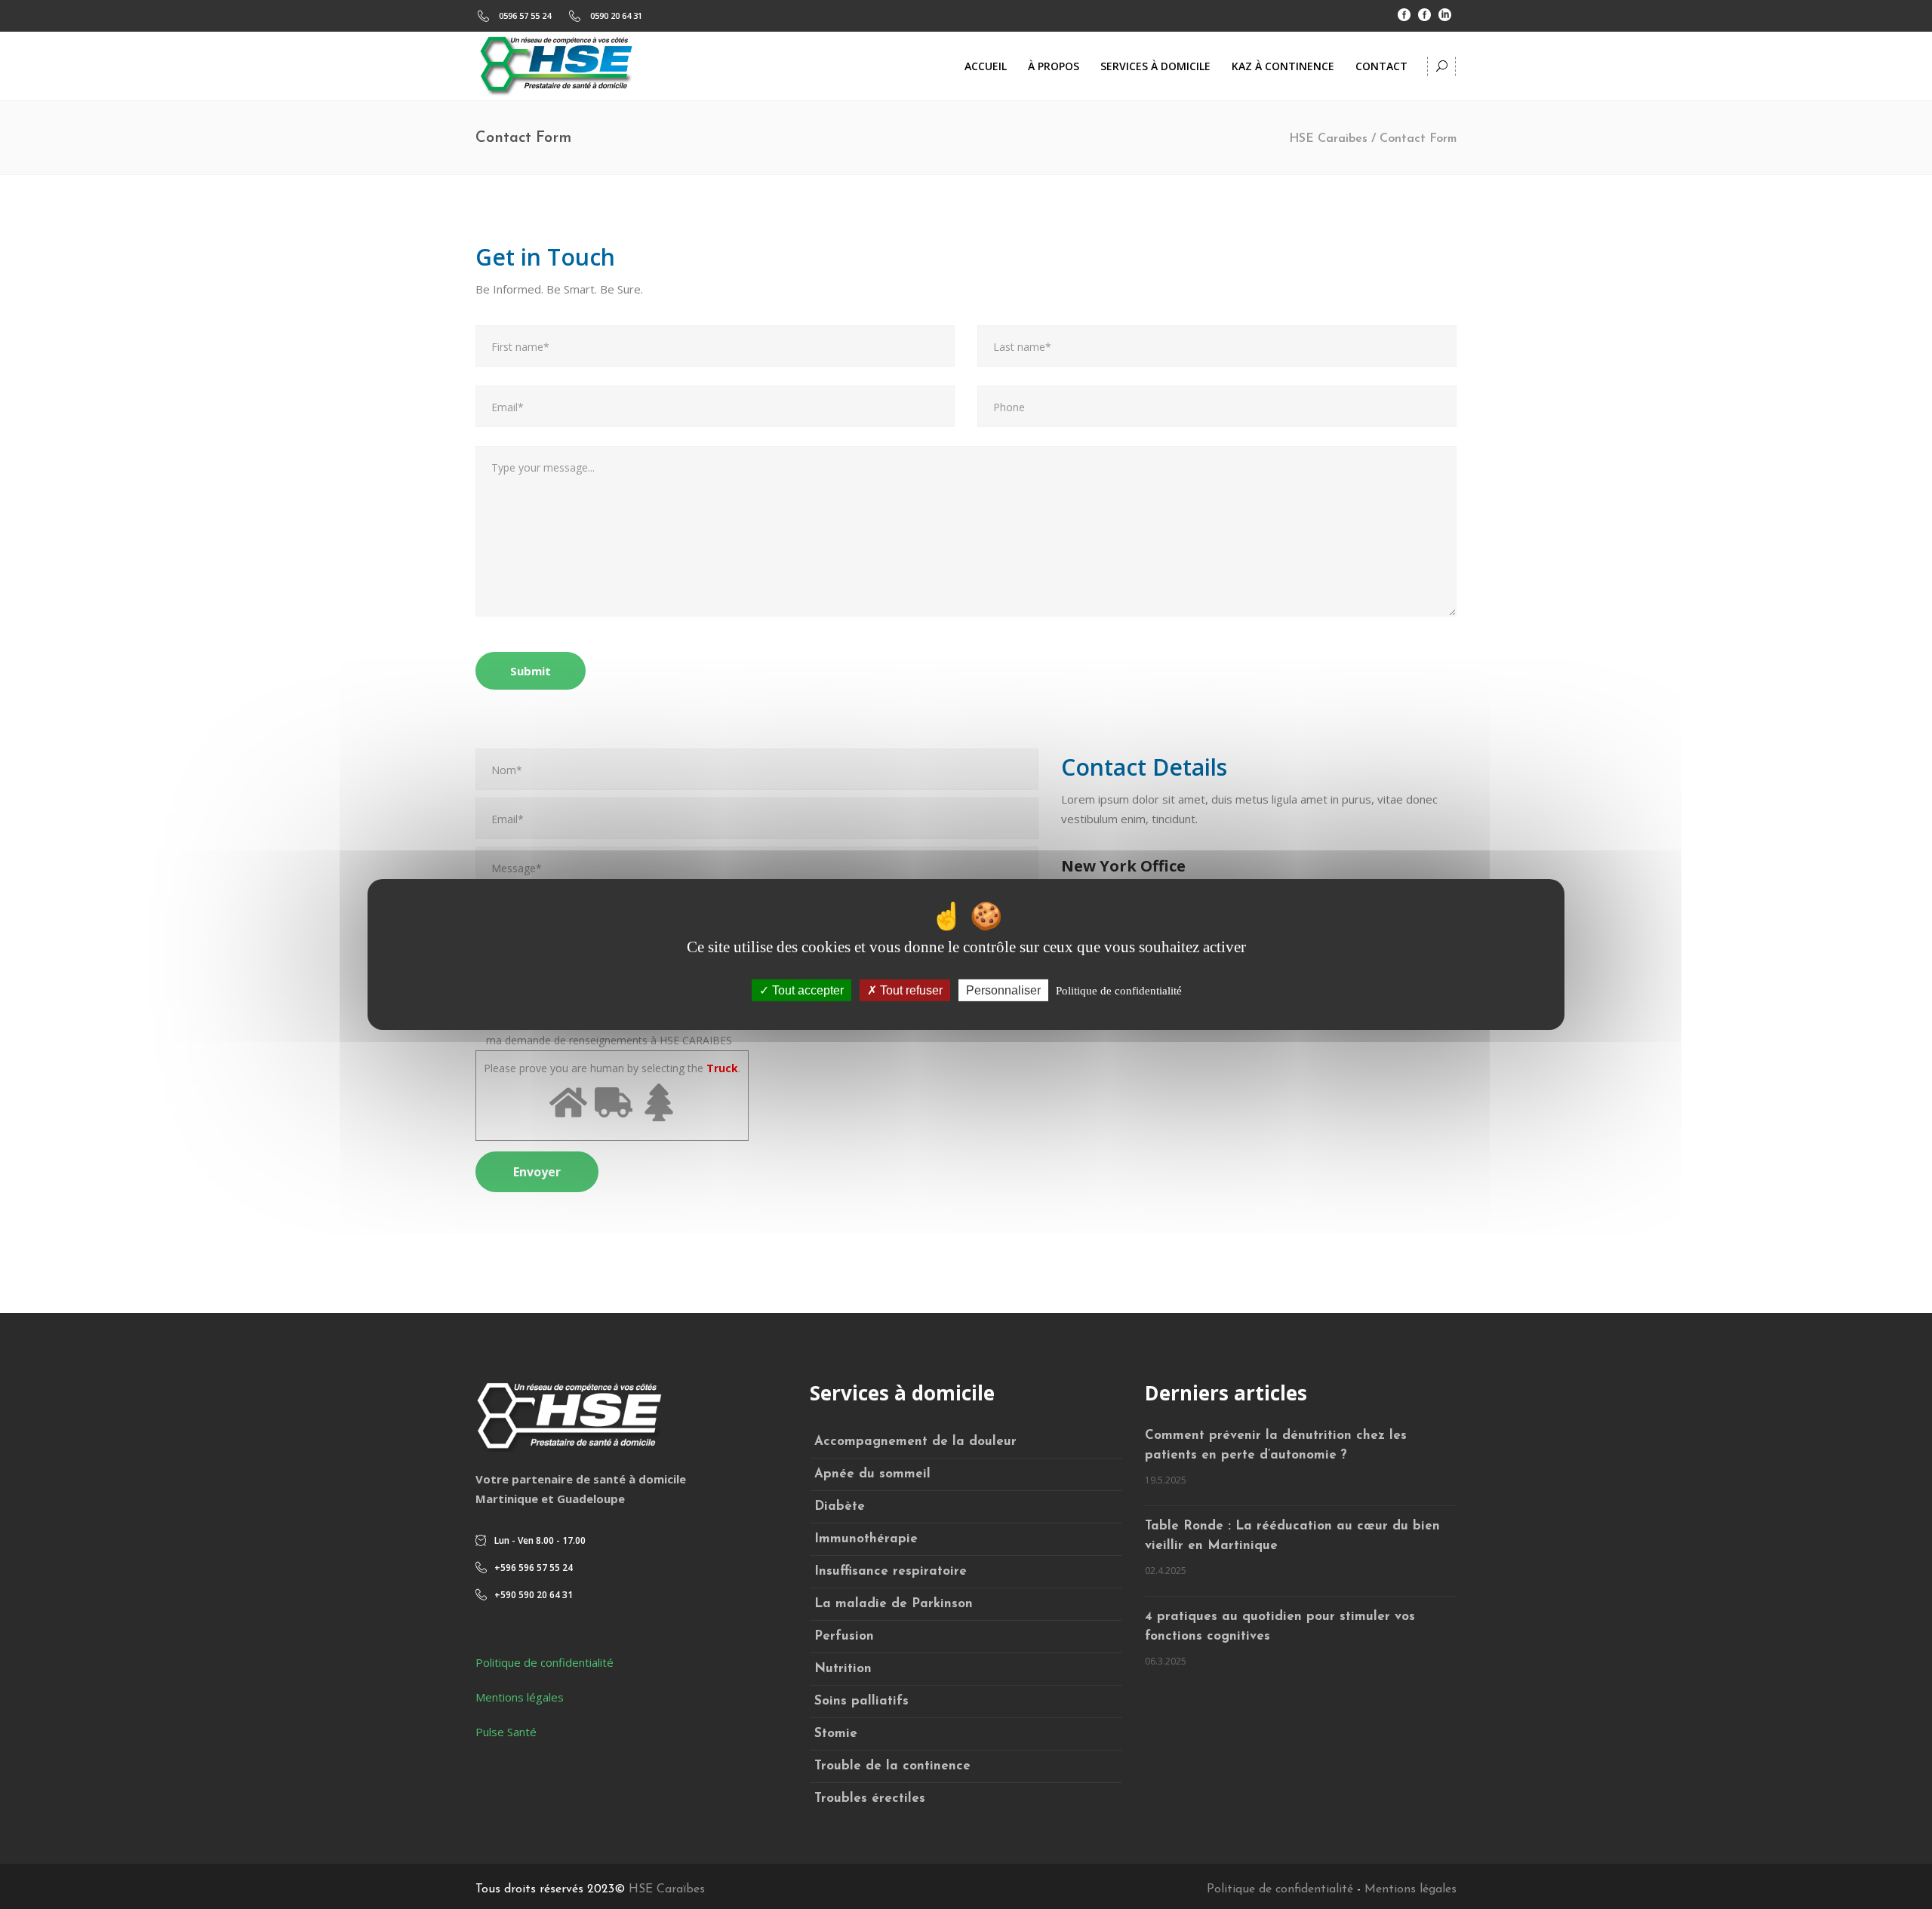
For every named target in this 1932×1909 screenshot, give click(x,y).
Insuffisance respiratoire (891, 1571)
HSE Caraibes (1328, 139)
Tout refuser (910, 990)
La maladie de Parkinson (894, 1604)
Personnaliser (1003, 990)
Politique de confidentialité (545, 1662)
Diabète (840, 1506)
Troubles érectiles (870, 1798)
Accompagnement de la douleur (915, 1442)
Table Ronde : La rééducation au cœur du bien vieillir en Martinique (1292, 1536)
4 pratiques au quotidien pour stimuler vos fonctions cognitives (1280, 1626)
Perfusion (844, 1636)
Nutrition (843, 1669)
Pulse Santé (506, 1732)
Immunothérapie (866, 1539)
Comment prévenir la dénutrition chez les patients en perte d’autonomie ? (1276, 1445)
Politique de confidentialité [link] (1119, 991)
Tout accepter (806, 990)
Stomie (836, 1734)
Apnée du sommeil (872, 1474)
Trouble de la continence (892, 1766)
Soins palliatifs (861, 1701)
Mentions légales (520, 1697)
